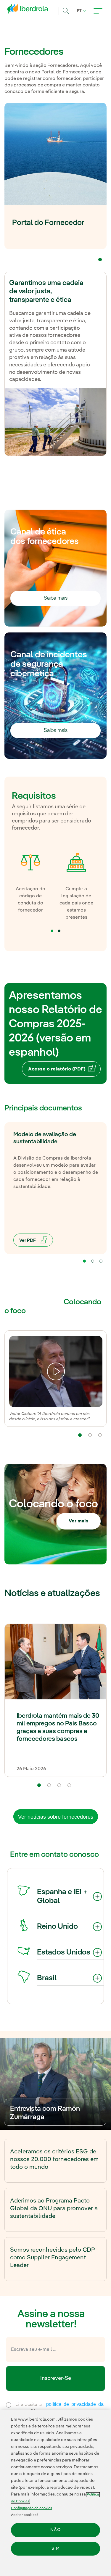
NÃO (55, 2530)
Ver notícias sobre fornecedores (56, 1817)
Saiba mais (56, 598)
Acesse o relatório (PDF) (57, 1069)
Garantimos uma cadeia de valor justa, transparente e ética (46, 292)
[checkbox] (9, 2405)
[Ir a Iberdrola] (29, 10)
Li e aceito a (58, 2408)
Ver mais (79, 1521)
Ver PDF (28, 1241)
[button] (100, 260)
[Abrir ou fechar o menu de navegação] (98, 11)
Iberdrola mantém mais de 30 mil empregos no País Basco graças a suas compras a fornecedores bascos (58, 1727)
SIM (56, 2548)
